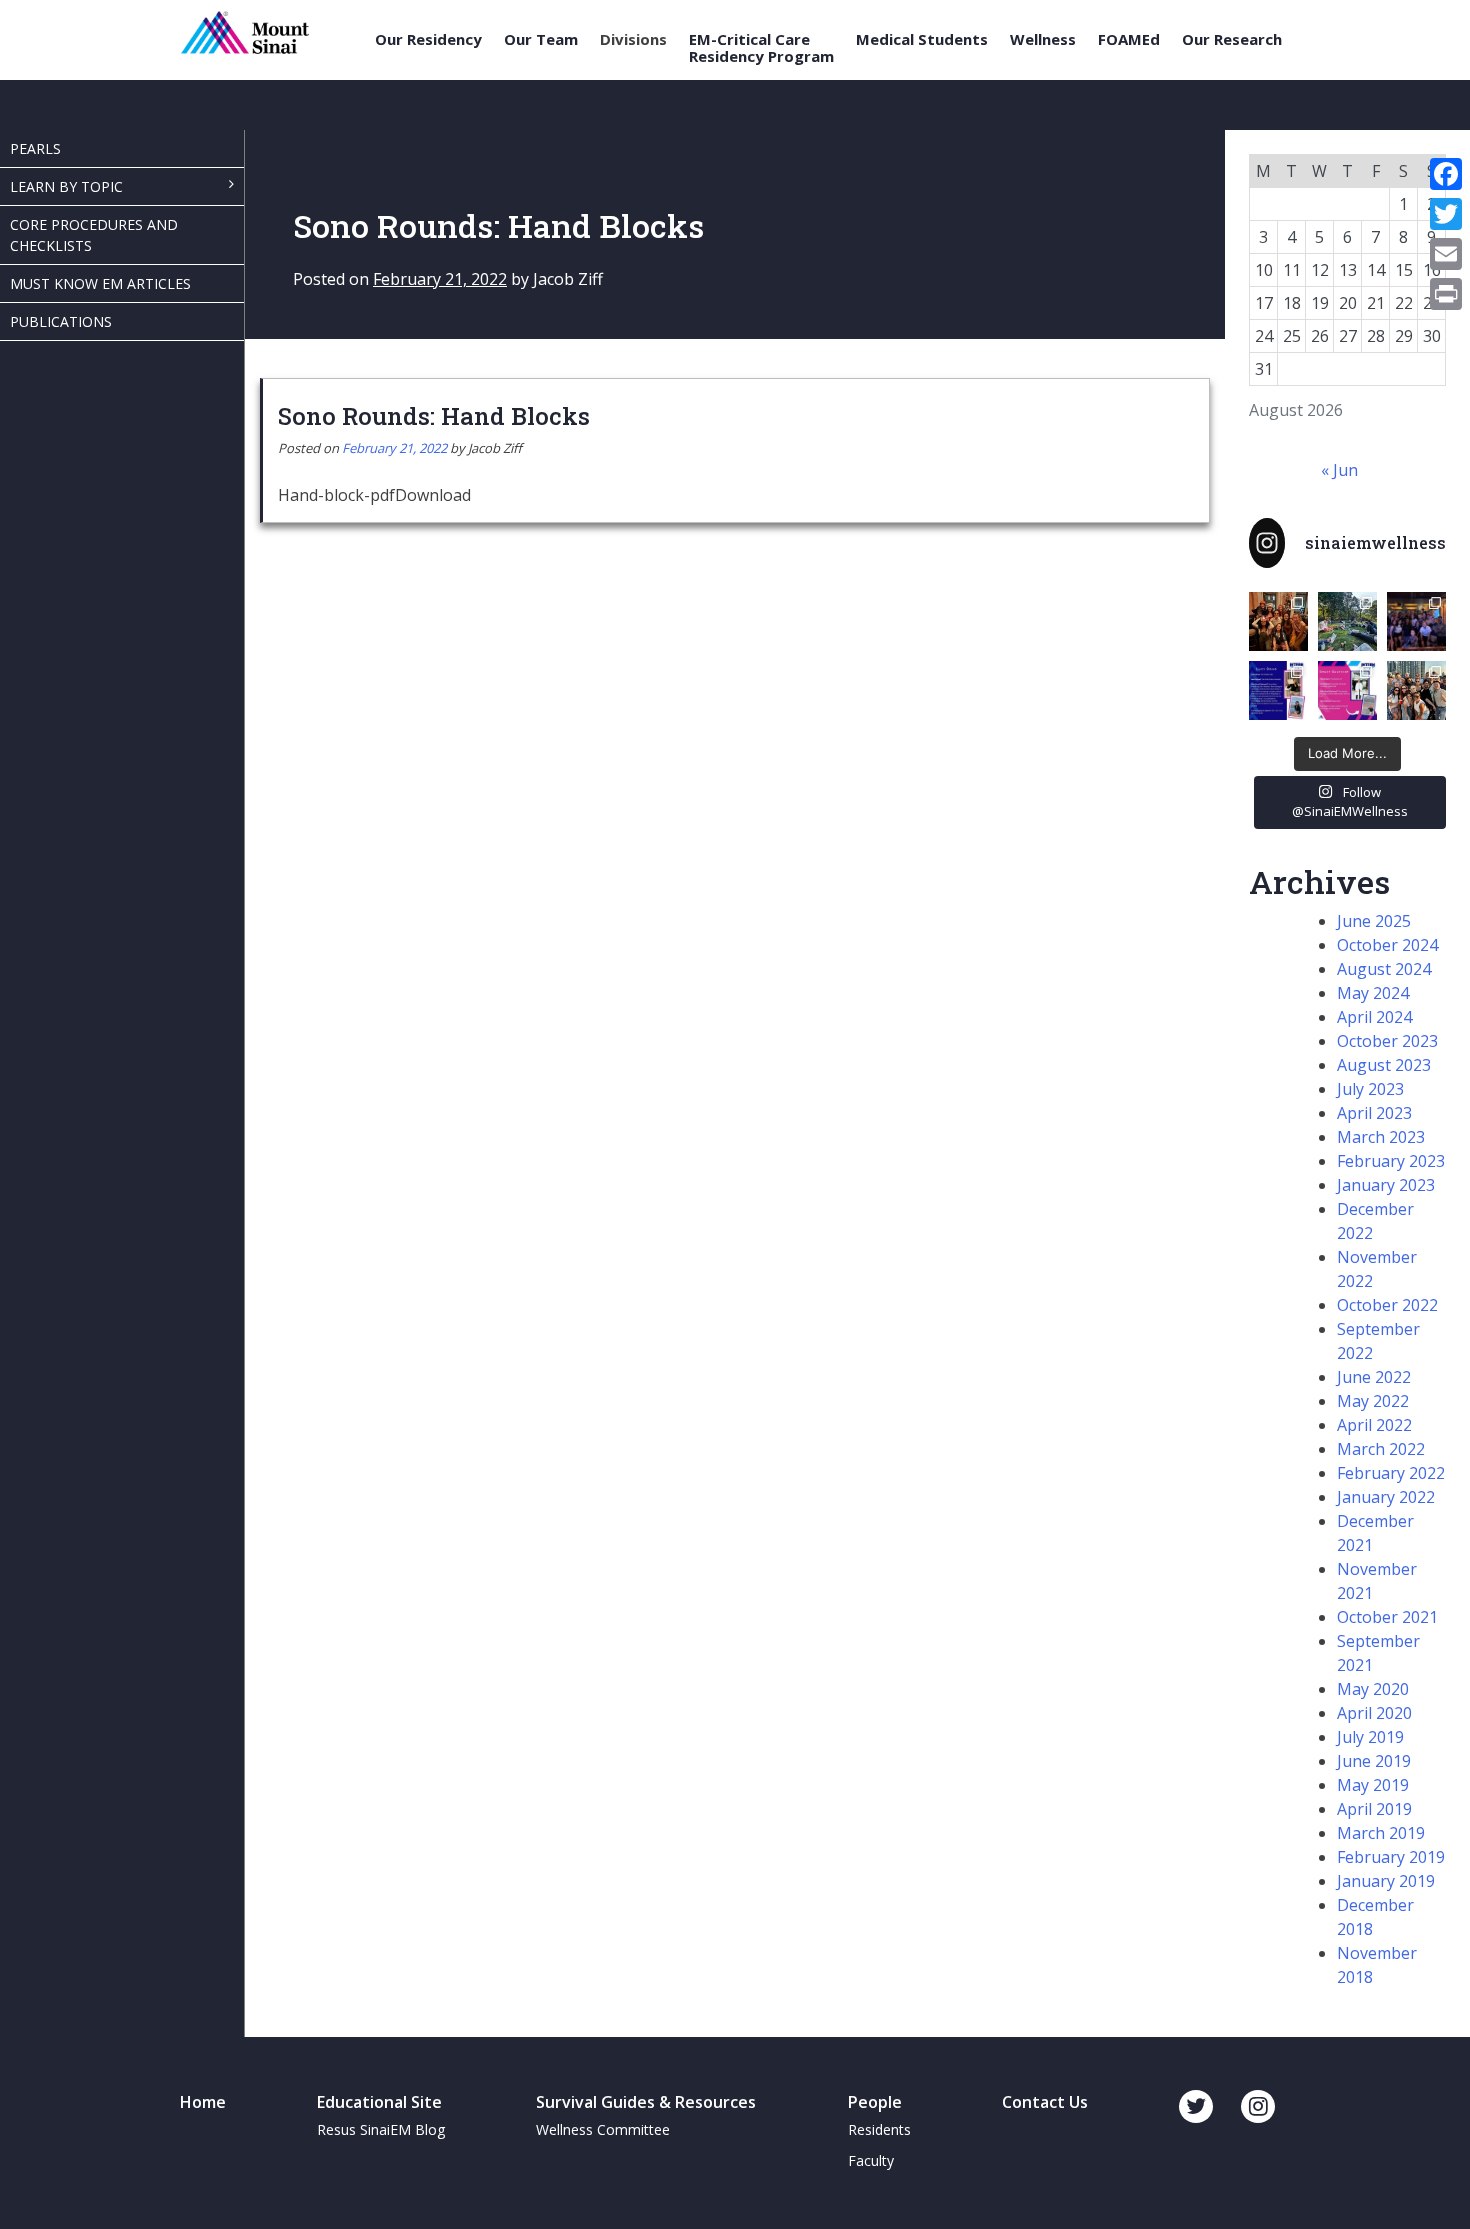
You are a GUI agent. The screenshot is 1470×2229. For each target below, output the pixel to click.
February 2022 (1391, 1473)
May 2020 (1373, 1689)
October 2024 (1387, 945)
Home (203, 2102)
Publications (61, 321)
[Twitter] (1446, 214)
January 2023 (1386, 1185)
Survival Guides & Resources (646, 2102)
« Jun (1339, 470)
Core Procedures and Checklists (94, 235)
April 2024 (1374, 1017)
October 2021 (1387, 1617)
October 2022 (1387, 1305)
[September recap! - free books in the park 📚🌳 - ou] (1347, 621)
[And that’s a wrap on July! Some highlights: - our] (1416, 690)
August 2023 (1384, 1065)
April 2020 (1374, 1713)
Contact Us (1045, 2102)
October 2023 (1387, 1041)
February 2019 (1391, 1857)
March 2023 (1381, 1137)
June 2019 (1374, 1761)
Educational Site (379, 2102)
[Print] (1446, 294)
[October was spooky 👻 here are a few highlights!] (1278, 621)
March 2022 (1381, 1449)
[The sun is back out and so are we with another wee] (1278, 690)
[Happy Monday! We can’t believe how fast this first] (1347, 690)
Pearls (35, 148)
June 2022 (1374, 1377)
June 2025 (1374, 921)
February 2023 (1391, 1161)
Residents (879, 2129)
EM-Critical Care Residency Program (761, 47)
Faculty (871, 2160)
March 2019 (1381, 1833)
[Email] (1446, 254)
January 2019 (1386, 1881)
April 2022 (1374, 1425)
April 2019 (1374, 1809)
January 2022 (1386, 1497)
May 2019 (1373, 1785)
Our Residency (428, 39)
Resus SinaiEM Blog (381, 2129)
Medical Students (922, 39)
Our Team (541, 39)
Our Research (1232, 39)
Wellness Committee (603, 2129)
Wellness (1043, 39)
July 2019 (1370, 1737)
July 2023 (1370, 1089)
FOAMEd (1129, 39)
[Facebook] (1446, 174)
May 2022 (1373, 1401)
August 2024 (1384, 969)
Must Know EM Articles (100, 283)
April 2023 (1374, 1113)
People (875, 2102)
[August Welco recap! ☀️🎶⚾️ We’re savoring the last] (1416, 621)
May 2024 (1373, 993)
